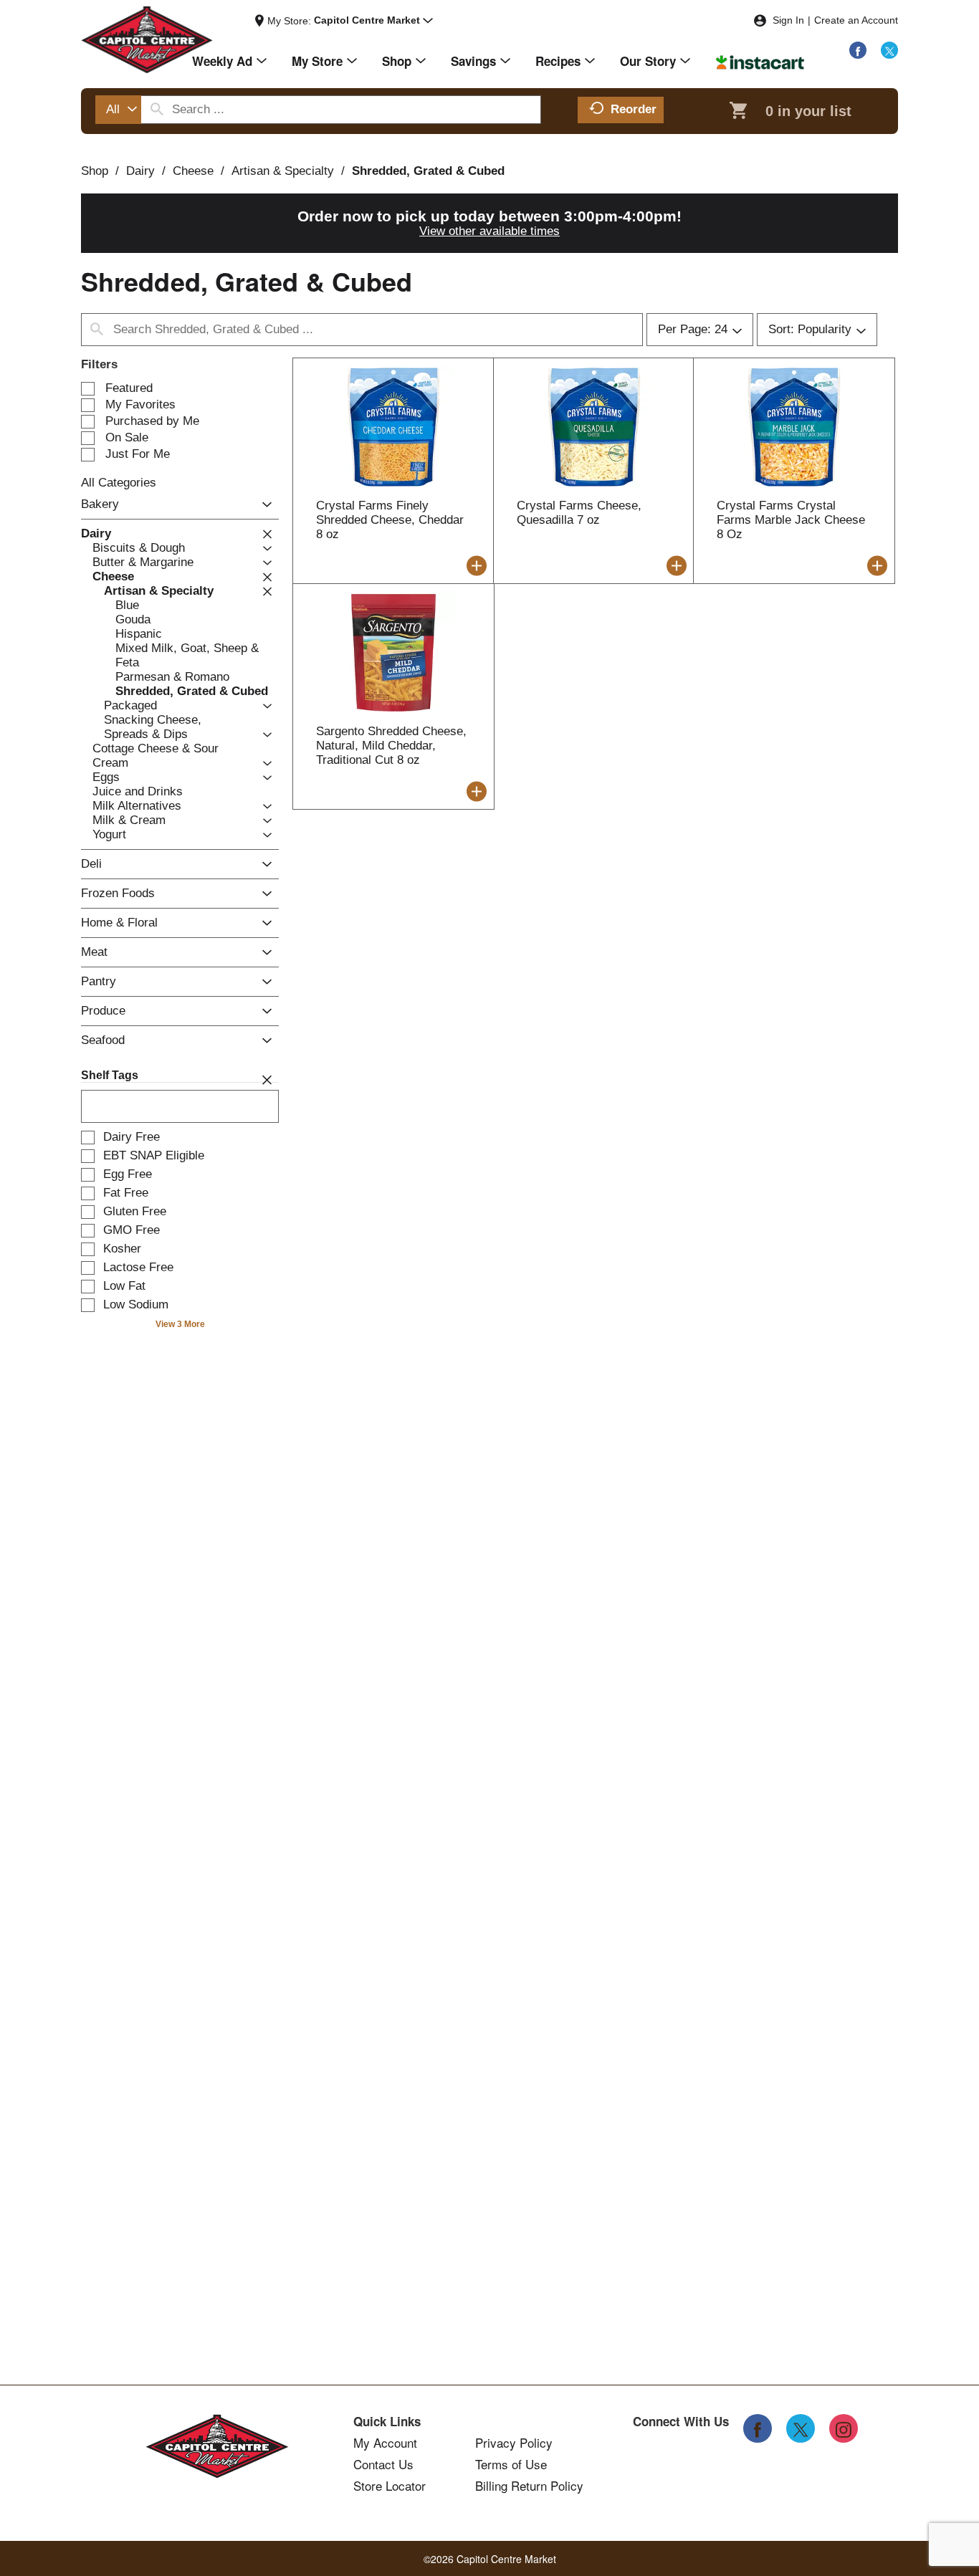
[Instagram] (844, 2428)
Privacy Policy (514, 2443)
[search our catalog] (157, 110)
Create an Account (856, 20)
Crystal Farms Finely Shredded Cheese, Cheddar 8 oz (390, 520)
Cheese (193, 171)
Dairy (140, 171)
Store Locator (390, 2486)
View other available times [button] (489, 231)
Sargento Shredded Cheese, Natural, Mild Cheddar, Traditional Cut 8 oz (391, 746)
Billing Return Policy (529, 2486)
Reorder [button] (634, 109)
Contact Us (383, 2464)
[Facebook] (858, 50)
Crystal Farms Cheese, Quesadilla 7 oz (579, 513)
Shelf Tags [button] (110, 1075)
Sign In (788, 20)
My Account (385, 2443)
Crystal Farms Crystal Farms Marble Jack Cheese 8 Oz (791, 520)
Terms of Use (511, 2464)
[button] (373, 21)
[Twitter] (889, 50)
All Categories (119, 483)
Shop (95, 171)
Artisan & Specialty (283, 171)
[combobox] (118, 110)
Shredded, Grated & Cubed (428, 171)
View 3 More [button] (180, 1324)
